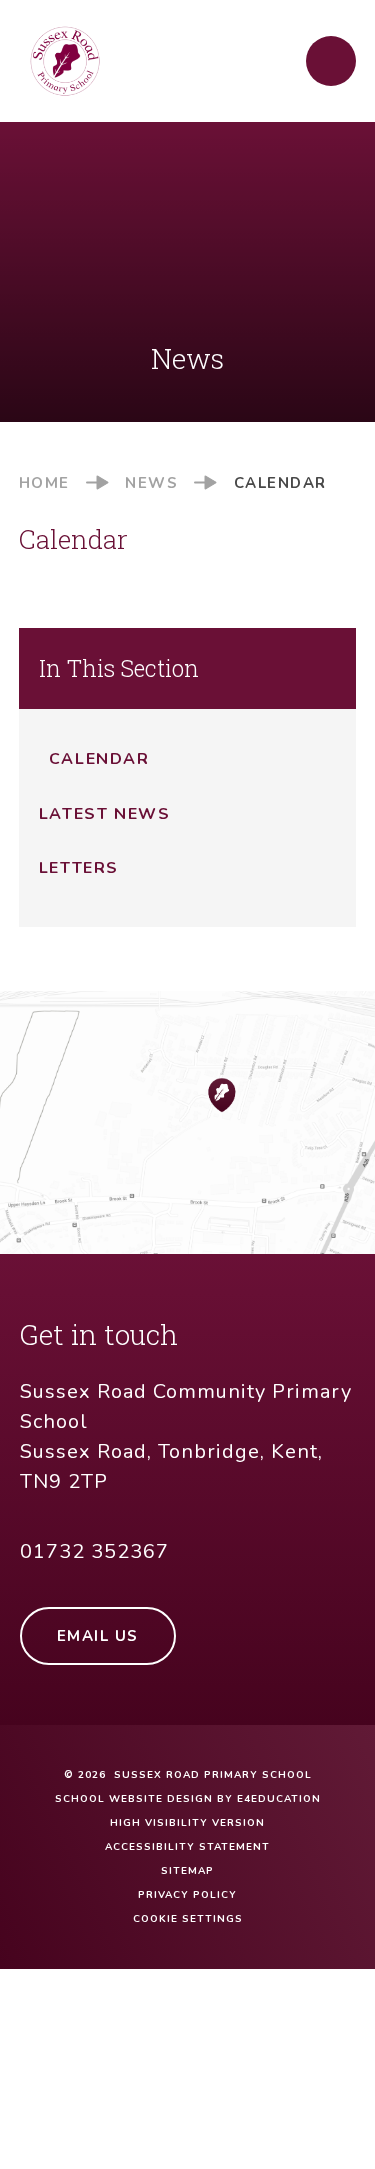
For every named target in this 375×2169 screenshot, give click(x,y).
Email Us (98, 1636)
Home (44, 483)
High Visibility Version (187, 1823)
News (151, 483)
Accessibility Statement (187, 1847)
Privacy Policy (187, 1895)
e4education (279, 1799)
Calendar (280, 483)
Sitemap (187, 1871)
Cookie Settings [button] (188, 1919)
